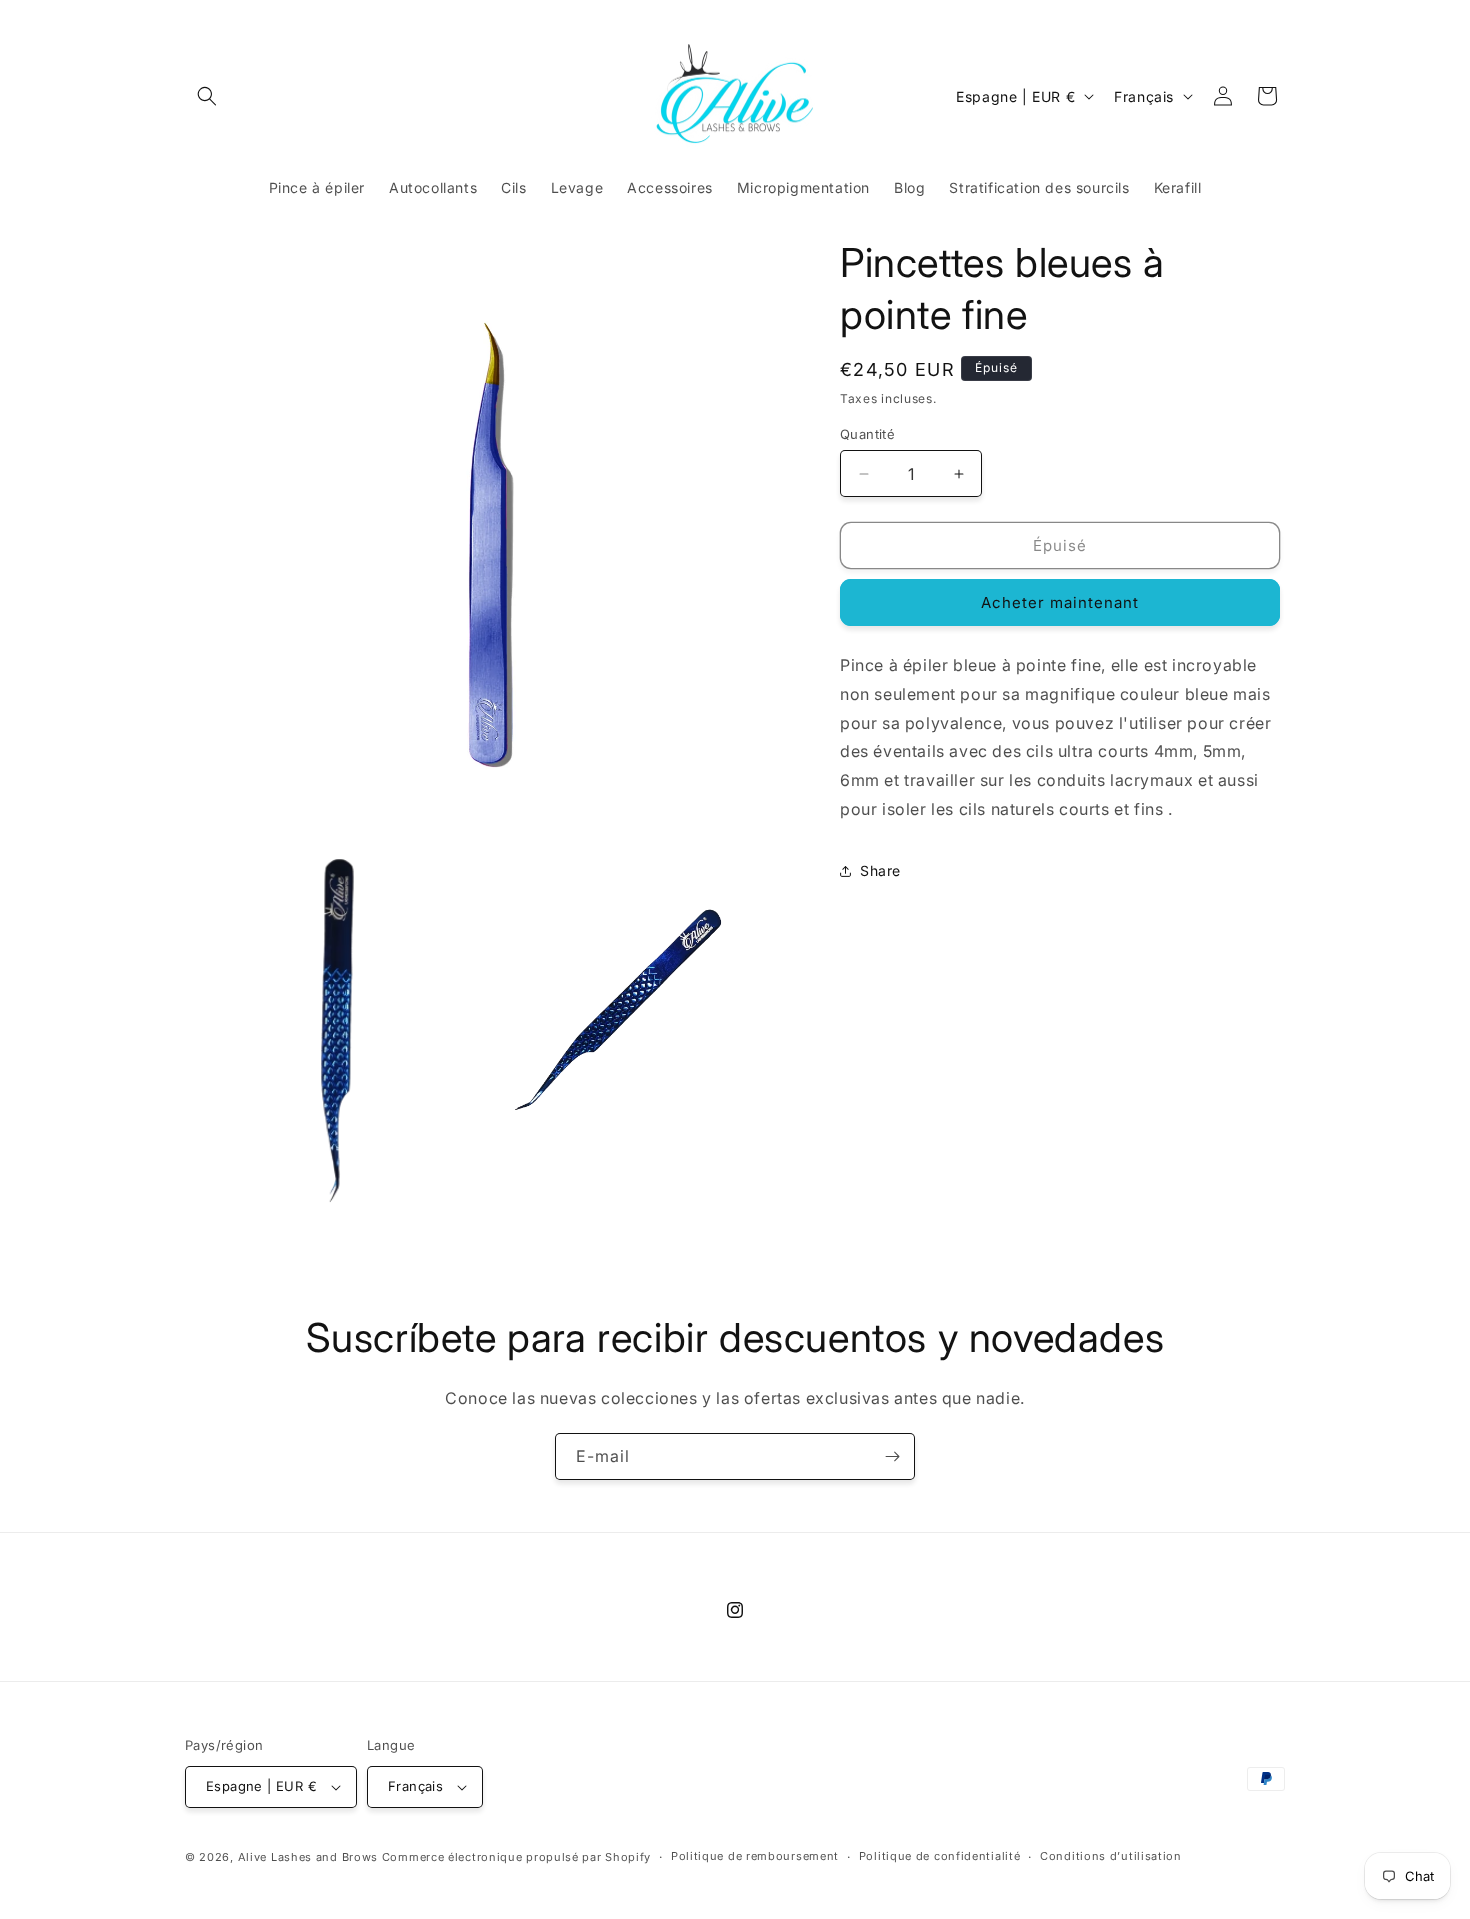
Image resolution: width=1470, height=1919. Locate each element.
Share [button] (880, 870)
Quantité (867, 434)
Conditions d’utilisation (1111, 1856)
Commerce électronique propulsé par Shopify (516, 1857)
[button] (207, 96)
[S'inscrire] (892, 1456)
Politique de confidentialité (940, 1856)
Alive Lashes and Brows (308, 1857)
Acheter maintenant (1060, 602)
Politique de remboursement (755, 1856)
